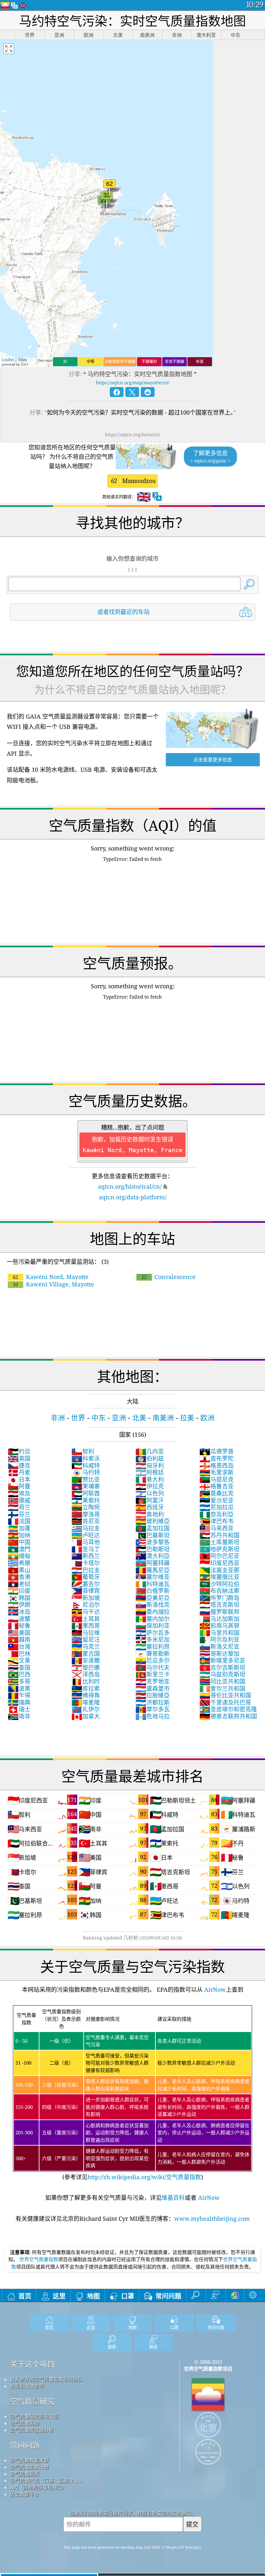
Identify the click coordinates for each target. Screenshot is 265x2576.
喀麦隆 (86, 1702)
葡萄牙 (86, 1577)
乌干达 (86, 1612)
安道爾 (86, 1660)
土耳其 (86, 1619)
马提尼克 (217, 1479)
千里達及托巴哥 (225, 1702)
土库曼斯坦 (219, 1542)
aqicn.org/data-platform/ (133, 1197)
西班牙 (150, 1507)
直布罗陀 (217, 1458)
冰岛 (19, 1612)
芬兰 (19, 1514)
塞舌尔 (86, 1584)
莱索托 (86, 1500)
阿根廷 (150, 1472)
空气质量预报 (25, 2474)
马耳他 (86, 1542)
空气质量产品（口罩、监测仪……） (48, 2480)
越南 (19, 1639)
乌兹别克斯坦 (222, 1674)
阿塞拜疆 (153, 1563)
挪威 (19, 1500)
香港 (19, 1577)
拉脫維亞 (153, 1695)
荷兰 (19, 1507)
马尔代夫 (153, 1667)
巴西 (19, 1674)
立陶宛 (86, 1507)
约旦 (19, 1451)
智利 (83, 1451)
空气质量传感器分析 (32, 2430)
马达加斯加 (219, 1619)
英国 (19, 1458)
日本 (19, 1479)
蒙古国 (86, 1654)
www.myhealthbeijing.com (212, 2219)
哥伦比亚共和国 (225, 1695)
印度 (19, 1591)
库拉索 (86, 1688)
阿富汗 (150, 1500)
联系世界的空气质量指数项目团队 (46, 2379)
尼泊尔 (86, 1605)
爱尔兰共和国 (222, 1688)
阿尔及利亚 (219, 1639)
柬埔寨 (86, 1486)
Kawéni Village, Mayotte (53, 1284)
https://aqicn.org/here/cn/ (132, 434)
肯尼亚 (86, 1521)
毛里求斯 (217, 1472)
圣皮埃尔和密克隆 (228, 1709)
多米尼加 (153, 1639)
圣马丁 (86, 1549)
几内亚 (150, 1451)
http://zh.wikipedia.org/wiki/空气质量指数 (144, 2177)
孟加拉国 (153, 1528)
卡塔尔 (86, 1563)
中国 (19, 1542)
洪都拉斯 (153, 1702)
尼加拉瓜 (217, 1507)
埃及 (19, 1493)
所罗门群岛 (219, 1598)
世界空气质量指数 (39, 2259)
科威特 (86, 1465)
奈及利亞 (217, 1514)
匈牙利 (150, 1465)
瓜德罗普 (217, 1451)
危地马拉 (153, 1716)
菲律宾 (86, 1591)
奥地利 (150, 1514)
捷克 (19, 1465)
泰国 (19, 1667)
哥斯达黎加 (219, 1654)
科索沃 (86, 1458)
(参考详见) (132, 2094)
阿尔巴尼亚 (219, 1556)
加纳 (19, 1535)
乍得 (19, 1695)
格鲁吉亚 (217, 1486)
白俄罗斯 (153, 1591)
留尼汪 (86, 1639)
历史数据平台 (25, 2494)
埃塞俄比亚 (219, 1577)
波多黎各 (153, 1542)
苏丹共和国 (219, 1535)
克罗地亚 (153, 1681)
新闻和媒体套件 (27, 2386)
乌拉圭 (86, 1528)
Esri (25, 364)
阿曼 (19, 1486)
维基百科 (173, 2198)
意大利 (150, 1479)
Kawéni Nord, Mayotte (51, 1277)
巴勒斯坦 (153, 1549)
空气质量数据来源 (29, 2460)
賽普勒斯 (153, 1654)
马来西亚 (217, 1528)
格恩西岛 (217, 1465)
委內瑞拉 (153, 1612)
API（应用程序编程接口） (38, 2487)
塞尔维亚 (153, 1577)
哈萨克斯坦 (219, 1549)
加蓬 (19, 1528)
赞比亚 (86, 1479)
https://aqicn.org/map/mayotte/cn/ (133, 382)
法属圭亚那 (219, 1570)
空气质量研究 (32, 2401)
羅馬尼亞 (153, 1570)
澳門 (19, 1549)
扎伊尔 (86, 1709)
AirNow (214, 1989)
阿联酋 (86, 1493)
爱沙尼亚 (217, 1500)
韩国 (19, 1598)
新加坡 (86, 1598)
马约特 (86, 1472)
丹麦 (19, 1472)
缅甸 (19, 1556)
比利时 (86, 1681)
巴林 (19, 1654)
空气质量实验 (25, 2423)
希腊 (19, 1563)
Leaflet (8, 360)
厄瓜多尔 (153, 1660)
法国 (19, 1521)
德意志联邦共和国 (228, 1716)
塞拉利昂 (153, 1646)
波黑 (19, 1688)
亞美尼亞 (153, 1598)
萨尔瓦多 (153, 1633)
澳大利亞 (153, 1556)
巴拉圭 (86, 1570)
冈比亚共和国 (222, 1681)
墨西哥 (86, 1625)
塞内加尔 (153, 1619)
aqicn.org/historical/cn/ (130, 1186)
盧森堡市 (153, 1688)
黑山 (19, 1570)
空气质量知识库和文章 (34, 2416)
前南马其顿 (219, 1625)
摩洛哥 (86, 1514)
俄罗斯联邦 (219, 1612)
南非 (19, 1716)
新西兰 (86, 1556)
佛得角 (86, 1695)
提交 (192, 2524)
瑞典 (19, 1702)
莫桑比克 (217, 1493)
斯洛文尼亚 (219, 1646)
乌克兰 (86, 1646)
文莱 (19, 1660)
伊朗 (19, 1605)
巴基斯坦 (153, 1535)
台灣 (19, 1646)
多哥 (19, 1681)
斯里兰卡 (153, 1674)
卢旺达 (86, 1535)
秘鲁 (19, 1625)
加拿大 (86, 1716)
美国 (19, 1633)
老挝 (19, 1584)
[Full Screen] (9, 49)
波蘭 (19, 1619)
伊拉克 (150, 1486)
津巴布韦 (217, 1521)
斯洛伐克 (153, 1605)
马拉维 (86, 1633)
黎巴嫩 (86, 1667)
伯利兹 (150, 1458)
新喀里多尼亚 (222, 1660)
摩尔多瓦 (153, 1709)
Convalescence (169, 1277)
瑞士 (19, 1709)
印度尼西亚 (219, 1563)
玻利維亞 (153, 1521)
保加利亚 (153, 1625)
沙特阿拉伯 (219, 1584)
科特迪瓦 (153, 1584)
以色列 (150, 1493)
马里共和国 (219, 1633)
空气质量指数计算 (29, 2467)
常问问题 (25, 2445)
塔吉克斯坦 (219, 1605)
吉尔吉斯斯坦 (222, 1667)
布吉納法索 (219, 1591)
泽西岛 (86, 1674)
